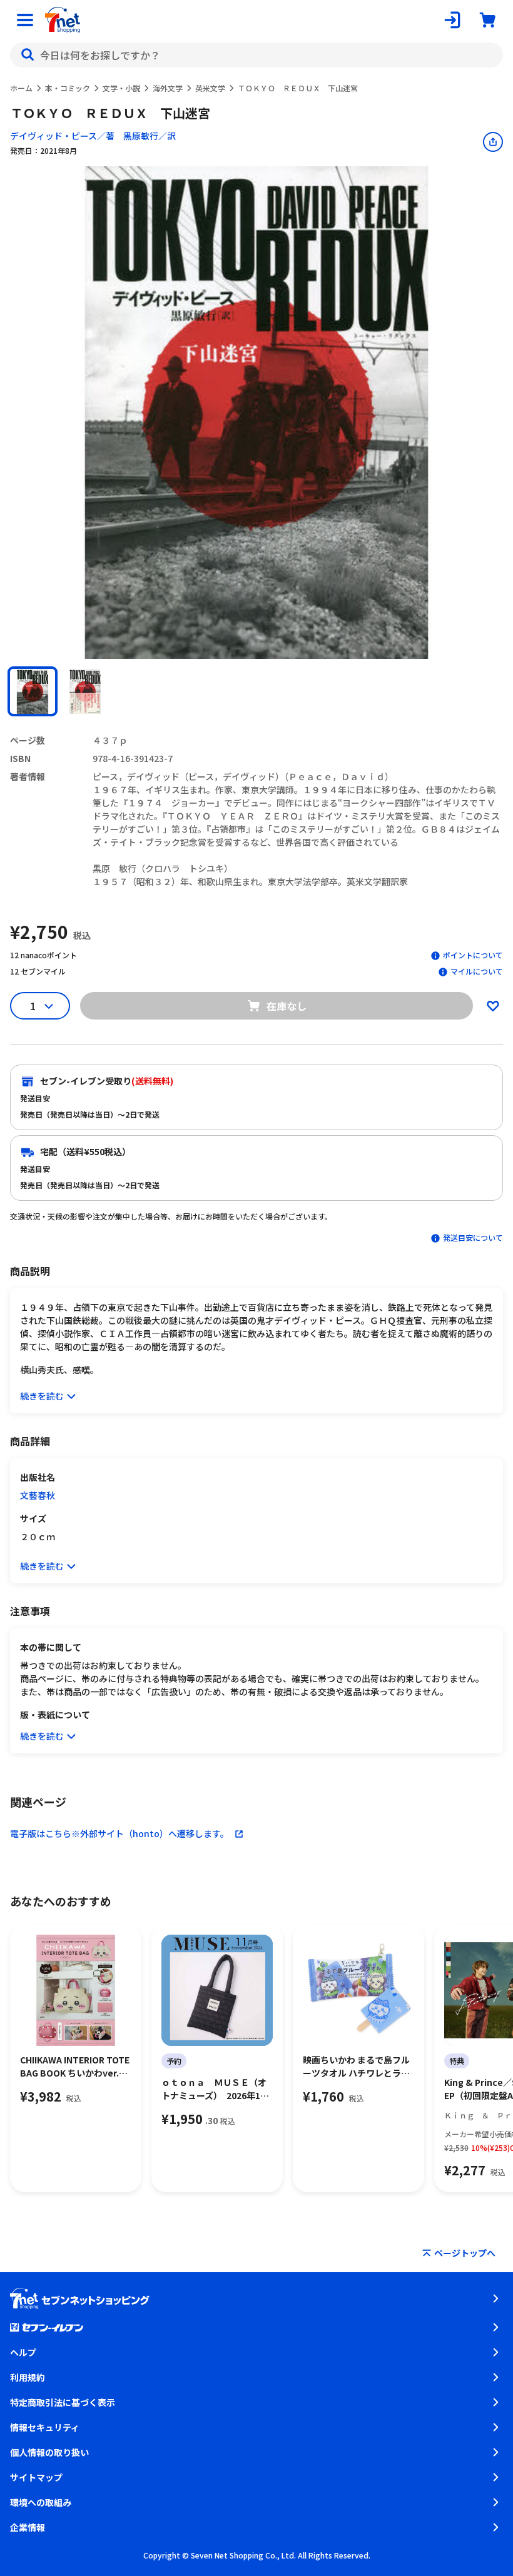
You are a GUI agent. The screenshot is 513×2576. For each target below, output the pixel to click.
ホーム (21, 88)
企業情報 (28, 2527)
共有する (493, 142)
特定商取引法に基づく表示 (63, 2402)
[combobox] (256, 55)
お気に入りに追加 (493, 1006)
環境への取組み (41, 2502)
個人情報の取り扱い (49, 2452)
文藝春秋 (38, 1495)
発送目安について (473, 1237)
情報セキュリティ (45, 2427)
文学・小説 (121, 88)
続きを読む (42, 1396)
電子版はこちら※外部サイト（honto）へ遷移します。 (119, 1833)
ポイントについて (473, 955)
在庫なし (287, 1006)
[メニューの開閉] (25, 20)
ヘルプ (23, 2352)
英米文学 (210, 88)
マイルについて (477, 971)
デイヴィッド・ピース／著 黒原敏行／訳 (93, 136)
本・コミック (68, 88)
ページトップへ (465, 2253)
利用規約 (28, 2377)
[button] (33, 691)
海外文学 (168, 88)
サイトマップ (36, 2477)
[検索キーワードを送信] (28, 55)
